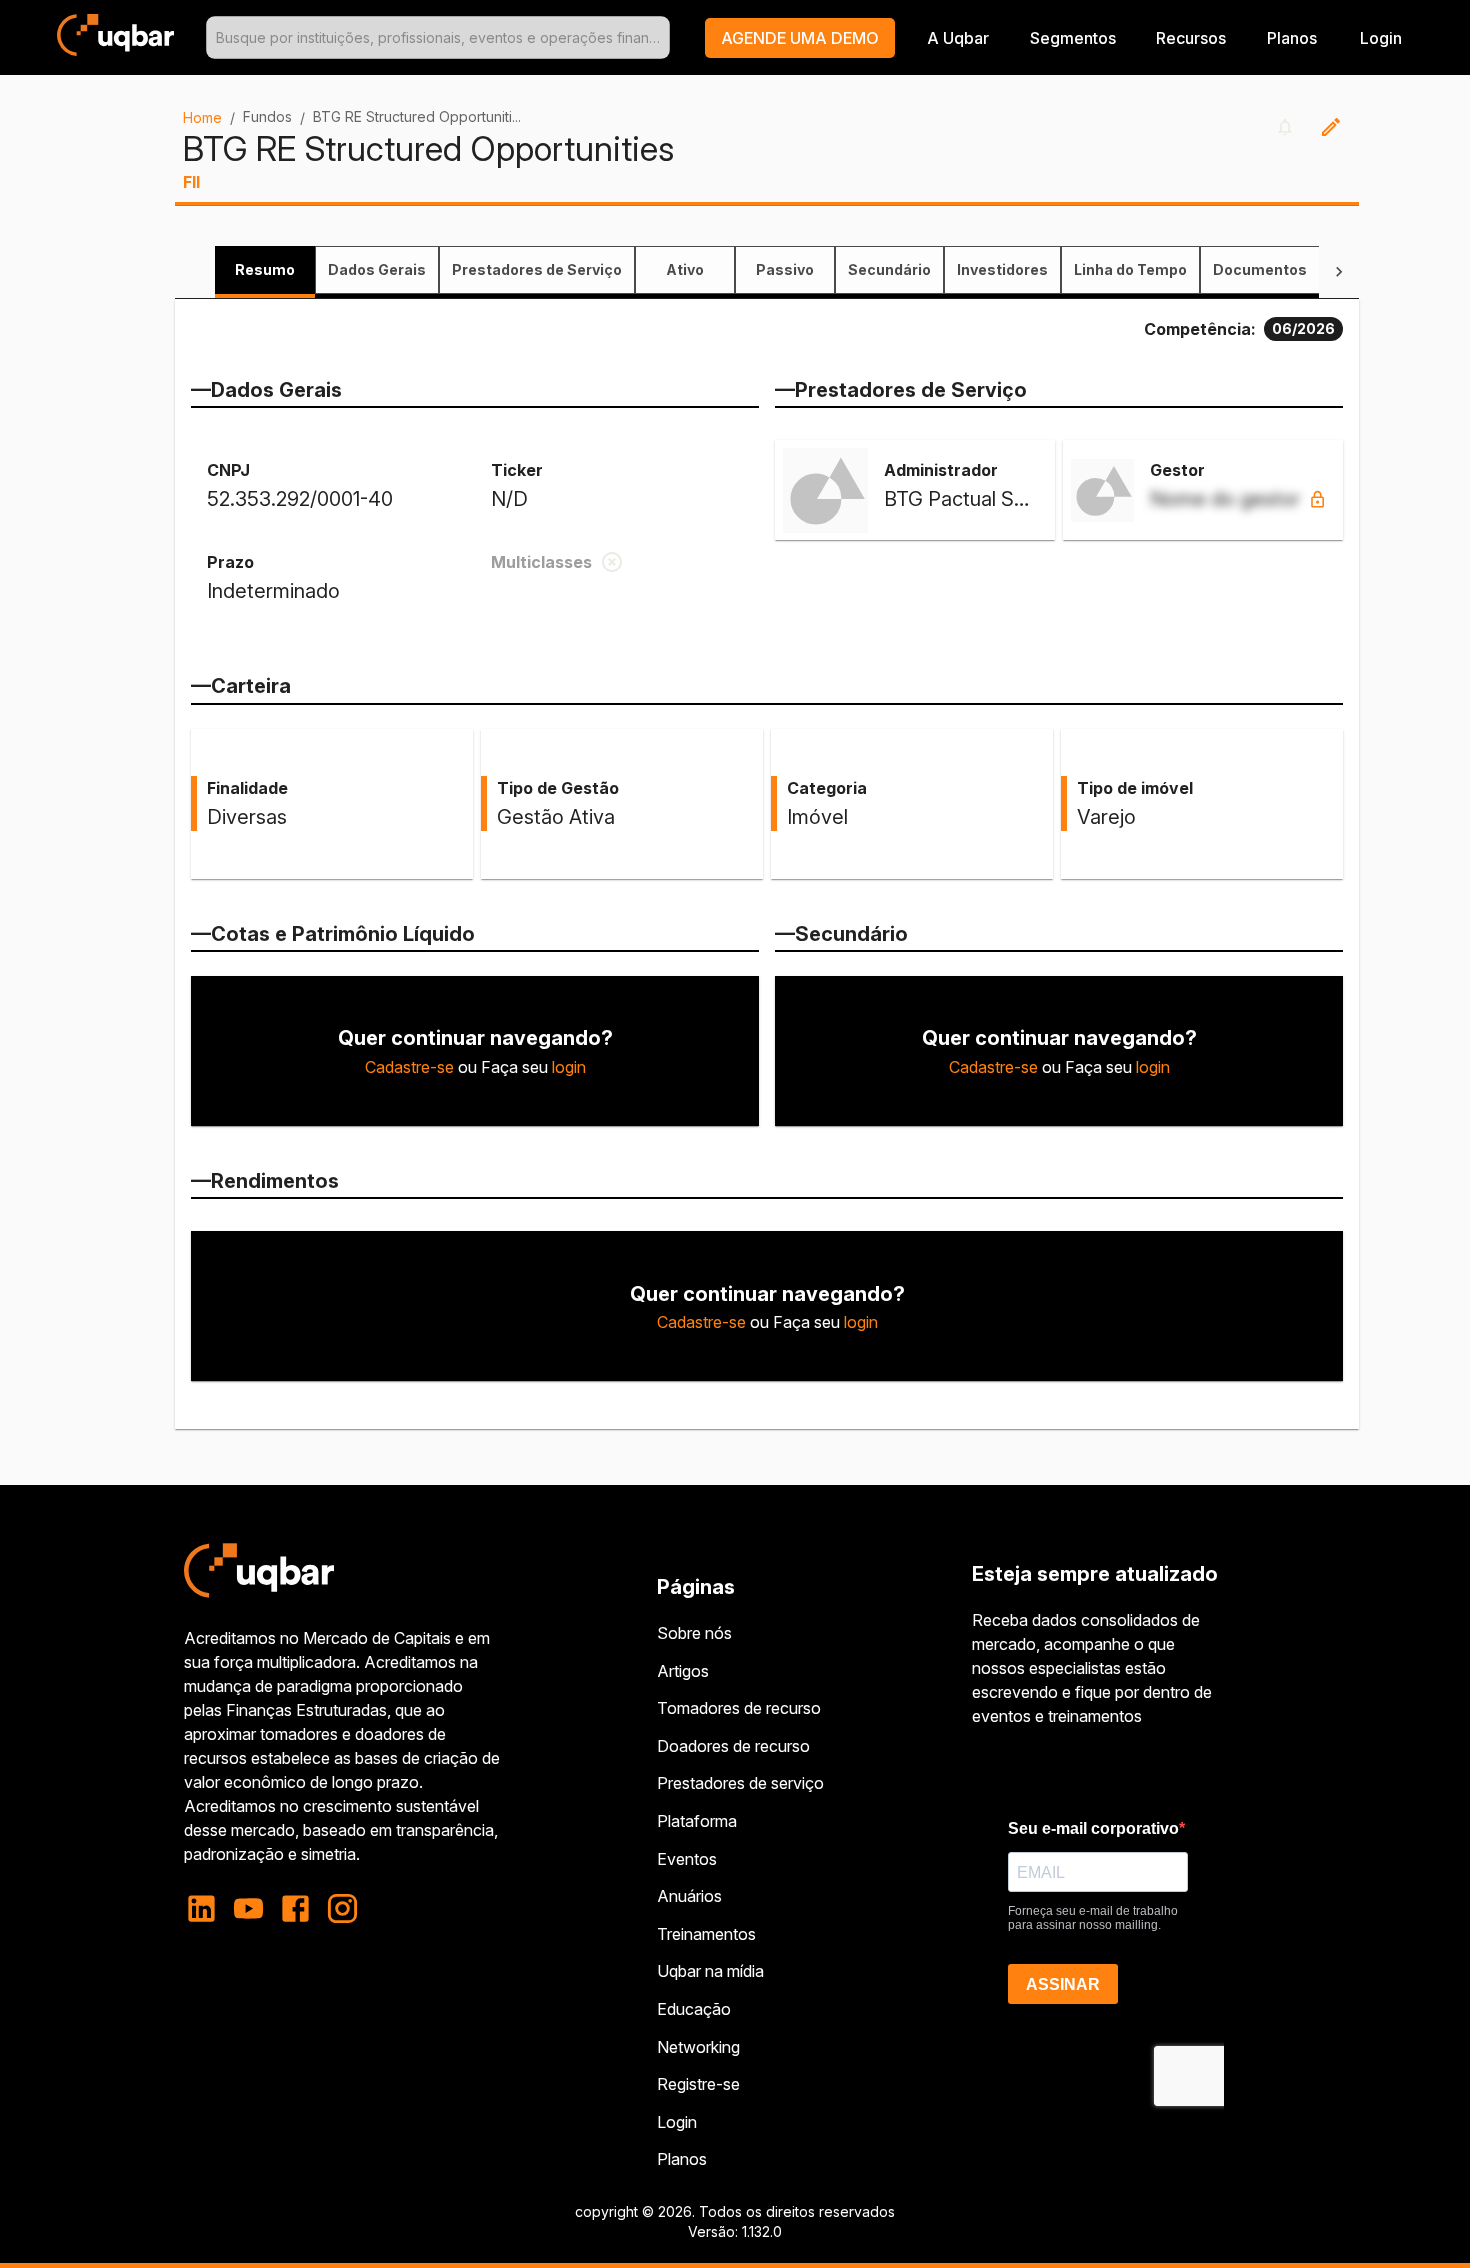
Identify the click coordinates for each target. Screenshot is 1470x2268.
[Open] (661, 38)
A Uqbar (958, 38)
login (569, 1067)
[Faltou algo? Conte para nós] (1331, 127)
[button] (800, 38)
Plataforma (697, 1821)
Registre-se (698, 2084)
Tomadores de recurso (739, 1708)
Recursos (1191, 38)
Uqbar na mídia (710, 1971)
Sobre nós (694, 1633)
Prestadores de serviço (740, 1783)
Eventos (687, 1859)
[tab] (265, 270)
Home (202, 117)
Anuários (689, 1896)
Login (677, 2122)
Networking (698, 2047)
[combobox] (438, 37)
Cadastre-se (409, 1067)
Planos (1292, 38)
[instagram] (342, 1908)
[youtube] (248, 1908)
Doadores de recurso (733, 1746)
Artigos (683, 1671)
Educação (694, 2009)
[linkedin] (207, 1908)
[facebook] (295, 1908)
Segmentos (1073, 38)
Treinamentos (706, 1934)
